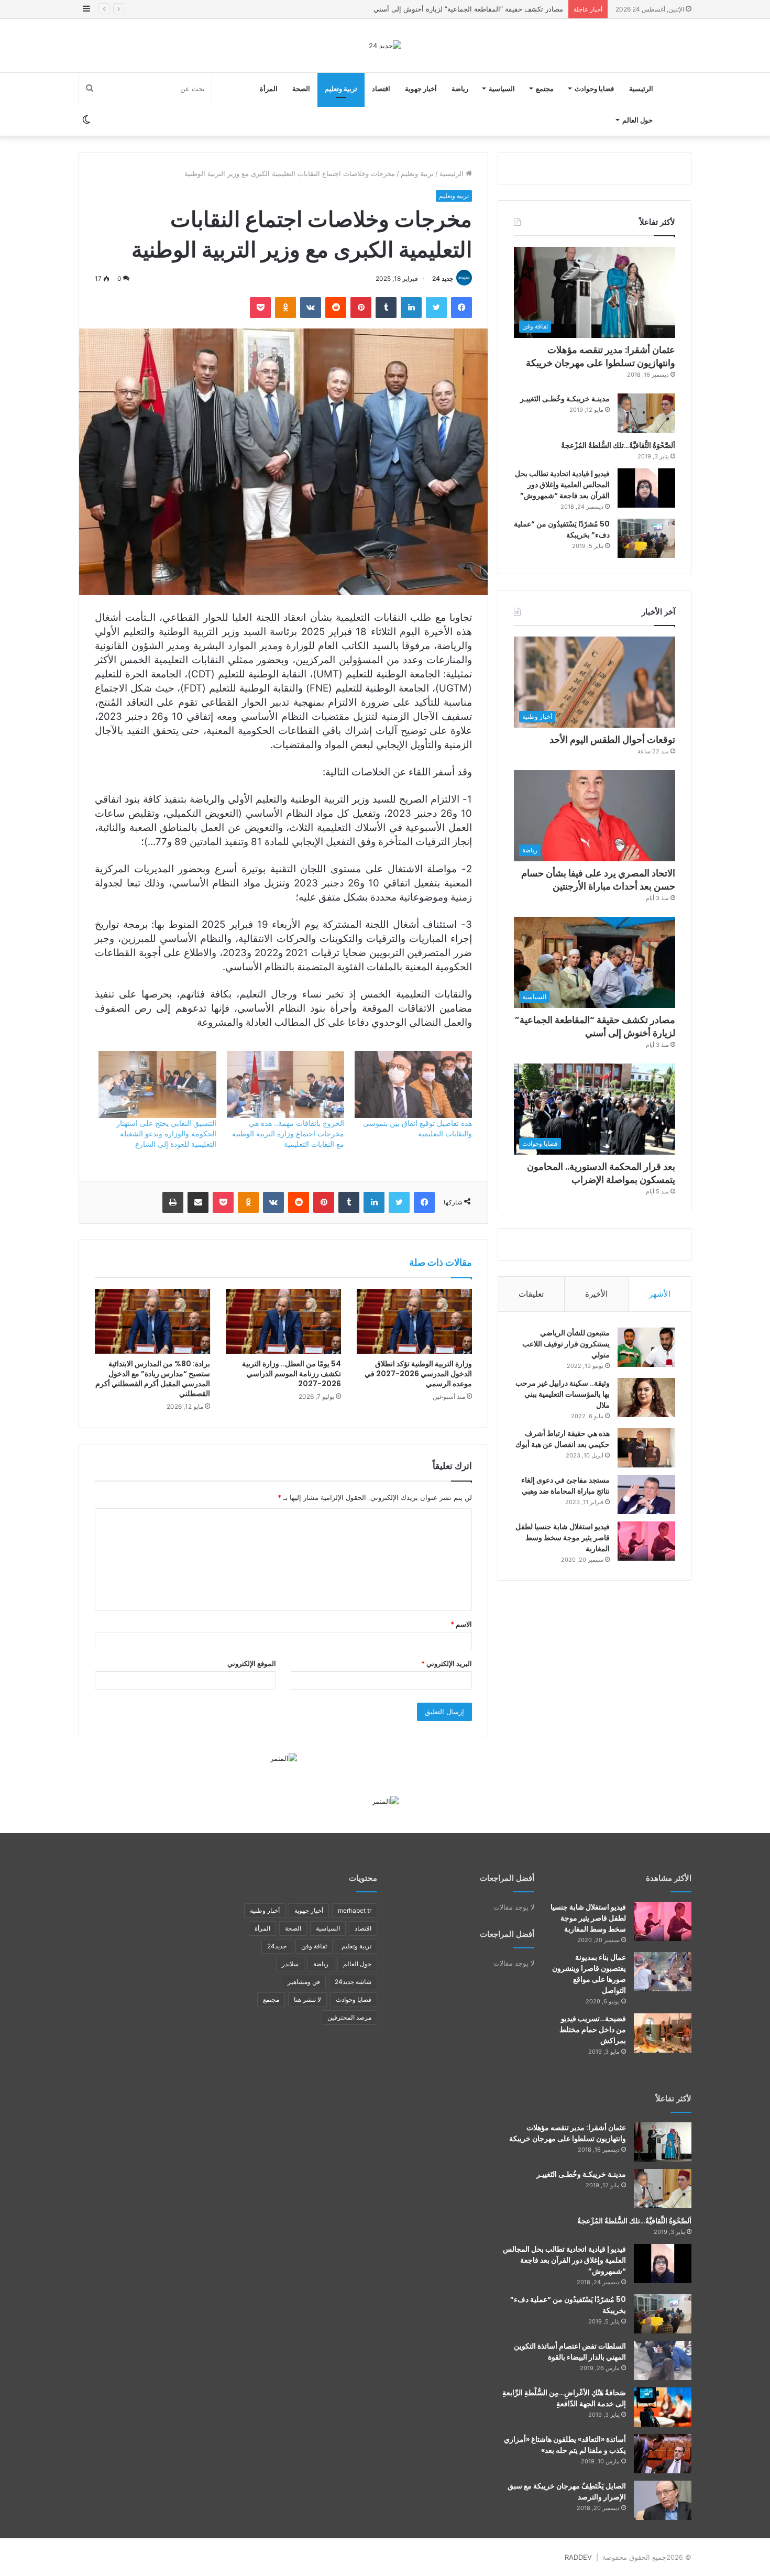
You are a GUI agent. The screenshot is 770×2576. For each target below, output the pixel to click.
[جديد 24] (385, 46)
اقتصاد (381, 89)
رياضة (460, 89)
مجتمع (545, 89)
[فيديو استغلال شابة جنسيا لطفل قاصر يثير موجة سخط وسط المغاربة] (646, 1541)
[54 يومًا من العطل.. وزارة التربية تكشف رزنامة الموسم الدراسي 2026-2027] (283, 1321)
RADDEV (578, 2557)
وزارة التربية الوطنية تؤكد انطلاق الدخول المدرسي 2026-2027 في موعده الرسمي (418, 1374)
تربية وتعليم (341, 89)
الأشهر (660, 1294)
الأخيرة (596, 1294)
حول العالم (637, 120)
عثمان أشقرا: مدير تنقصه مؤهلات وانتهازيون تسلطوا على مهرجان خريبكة (601, 356)
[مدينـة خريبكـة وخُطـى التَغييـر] (646, 413)
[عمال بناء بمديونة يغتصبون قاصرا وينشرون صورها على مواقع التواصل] (663, 1972)
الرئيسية (641, 89)
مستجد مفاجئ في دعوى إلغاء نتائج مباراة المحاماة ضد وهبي (565, 1486)
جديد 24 (443, 278)
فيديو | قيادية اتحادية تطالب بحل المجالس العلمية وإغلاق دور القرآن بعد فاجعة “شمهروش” (562, 485)
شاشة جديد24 (353, 1982)
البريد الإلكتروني (447, 1663)
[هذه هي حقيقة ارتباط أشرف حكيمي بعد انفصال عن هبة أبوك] (646, 1448)
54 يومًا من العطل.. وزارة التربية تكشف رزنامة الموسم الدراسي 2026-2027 (291, 1374)
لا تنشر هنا (307, 1999)
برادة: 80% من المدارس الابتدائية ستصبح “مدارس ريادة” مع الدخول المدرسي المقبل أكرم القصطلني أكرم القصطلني (153, 1379)
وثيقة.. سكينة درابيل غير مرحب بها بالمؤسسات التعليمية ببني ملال (563, 1394)
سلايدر (290, 1964)
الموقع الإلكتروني (252, 1663)
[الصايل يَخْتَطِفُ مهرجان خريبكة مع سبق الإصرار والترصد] (663, 2500)
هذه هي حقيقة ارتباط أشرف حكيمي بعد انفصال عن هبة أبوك (563, 1439)
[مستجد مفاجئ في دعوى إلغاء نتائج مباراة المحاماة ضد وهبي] (646, 1494)
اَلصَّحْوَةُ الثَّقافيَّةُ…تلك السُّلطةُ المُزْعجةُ (618, 445)
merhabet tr (355, 1910)
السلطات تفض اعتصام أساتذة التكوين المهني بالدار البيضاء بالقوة (570, 2352)
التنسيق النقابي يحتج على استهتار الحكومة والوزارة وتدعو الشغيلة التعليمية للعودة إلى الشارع (166, 1133)
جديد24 (277, 1946)
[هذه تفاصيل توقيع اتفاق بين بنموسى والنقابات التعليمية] (413, 1084)
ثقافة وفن (314, 1946)
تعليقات (531, 1294)
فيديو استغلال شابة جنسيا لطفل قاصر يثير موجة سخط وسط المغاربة (563, 1538)
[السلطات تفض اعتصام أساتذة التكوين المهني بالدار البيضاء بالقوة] (663, 2360)
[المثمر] (284, 1758)
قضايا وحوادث (594, 89)
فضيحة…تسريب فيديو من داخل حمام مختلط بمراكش (593, 2030)
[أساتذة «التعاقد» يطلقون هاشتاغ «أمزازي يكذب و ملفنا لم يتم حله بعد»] (663, 2454)
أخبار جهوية (421, 89)
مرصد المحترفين (349, 2017)
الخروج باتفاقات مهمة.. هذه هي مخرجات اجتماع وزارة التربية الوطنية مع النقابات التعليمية (288, 1133)
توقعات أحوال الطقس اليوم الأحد (612, 739)
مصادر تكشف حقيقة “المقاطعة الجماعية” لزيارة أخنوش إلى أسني (595, 1026)
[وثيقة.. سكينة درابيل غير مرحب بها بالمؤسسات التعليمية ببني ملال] (646, 1397)
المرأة (269, 89)
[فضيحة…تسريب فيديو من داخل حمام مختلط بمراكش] (663, 2033)
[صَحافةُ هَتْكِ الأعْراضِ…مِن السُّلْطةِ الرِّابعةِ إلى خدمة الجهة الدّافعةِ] (663, 2407)
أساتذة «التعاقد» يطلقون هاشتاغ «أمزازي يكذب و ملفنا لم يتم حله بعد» (565, 2445)
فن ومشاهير (304, 1982)
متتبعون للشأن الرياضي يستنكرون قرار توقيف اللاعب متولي (566, 1344)
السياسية (502, 89)
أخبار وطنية (265, 1910)
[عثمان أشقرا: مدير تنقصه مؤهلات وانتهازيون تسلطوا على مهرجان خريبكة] (663, 2142)
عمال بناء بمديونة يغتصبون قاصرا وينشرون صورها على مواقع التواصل (589, 1974)
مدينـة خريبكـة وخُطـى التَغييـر (565, 399)
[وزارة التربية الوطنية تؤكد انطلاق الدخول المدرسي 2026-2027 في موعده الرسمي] (414, 1321)
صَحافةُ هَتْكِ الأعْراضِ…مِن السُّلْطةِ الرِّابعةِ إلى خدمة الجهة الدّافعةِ (564, 2398)
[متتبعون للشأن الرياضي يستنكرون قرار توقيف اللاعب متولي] (646, 1347)
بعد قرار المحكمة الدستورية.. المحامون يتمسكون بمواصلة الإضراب (466, 9)
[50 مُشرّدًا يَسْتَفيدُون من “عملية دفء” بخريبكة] (646, 538)
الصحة (301, 89)
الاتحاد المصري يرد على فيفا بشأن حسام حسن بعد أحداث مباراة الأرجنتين (598, 880)
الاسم (461, 1624)
